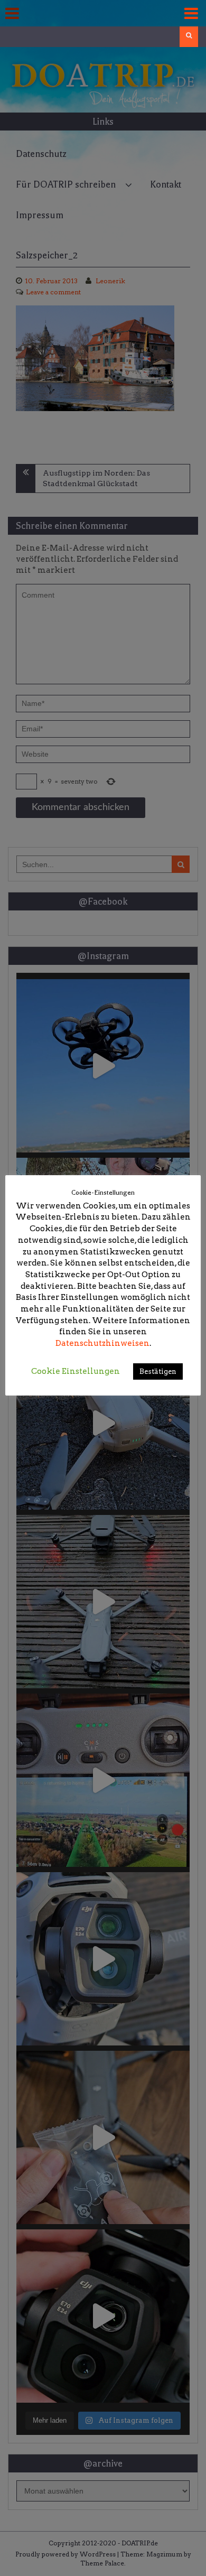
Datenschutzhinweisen (102, 1343)
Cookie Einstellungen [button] (76, 1371)
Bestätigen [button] (158, 1371)
